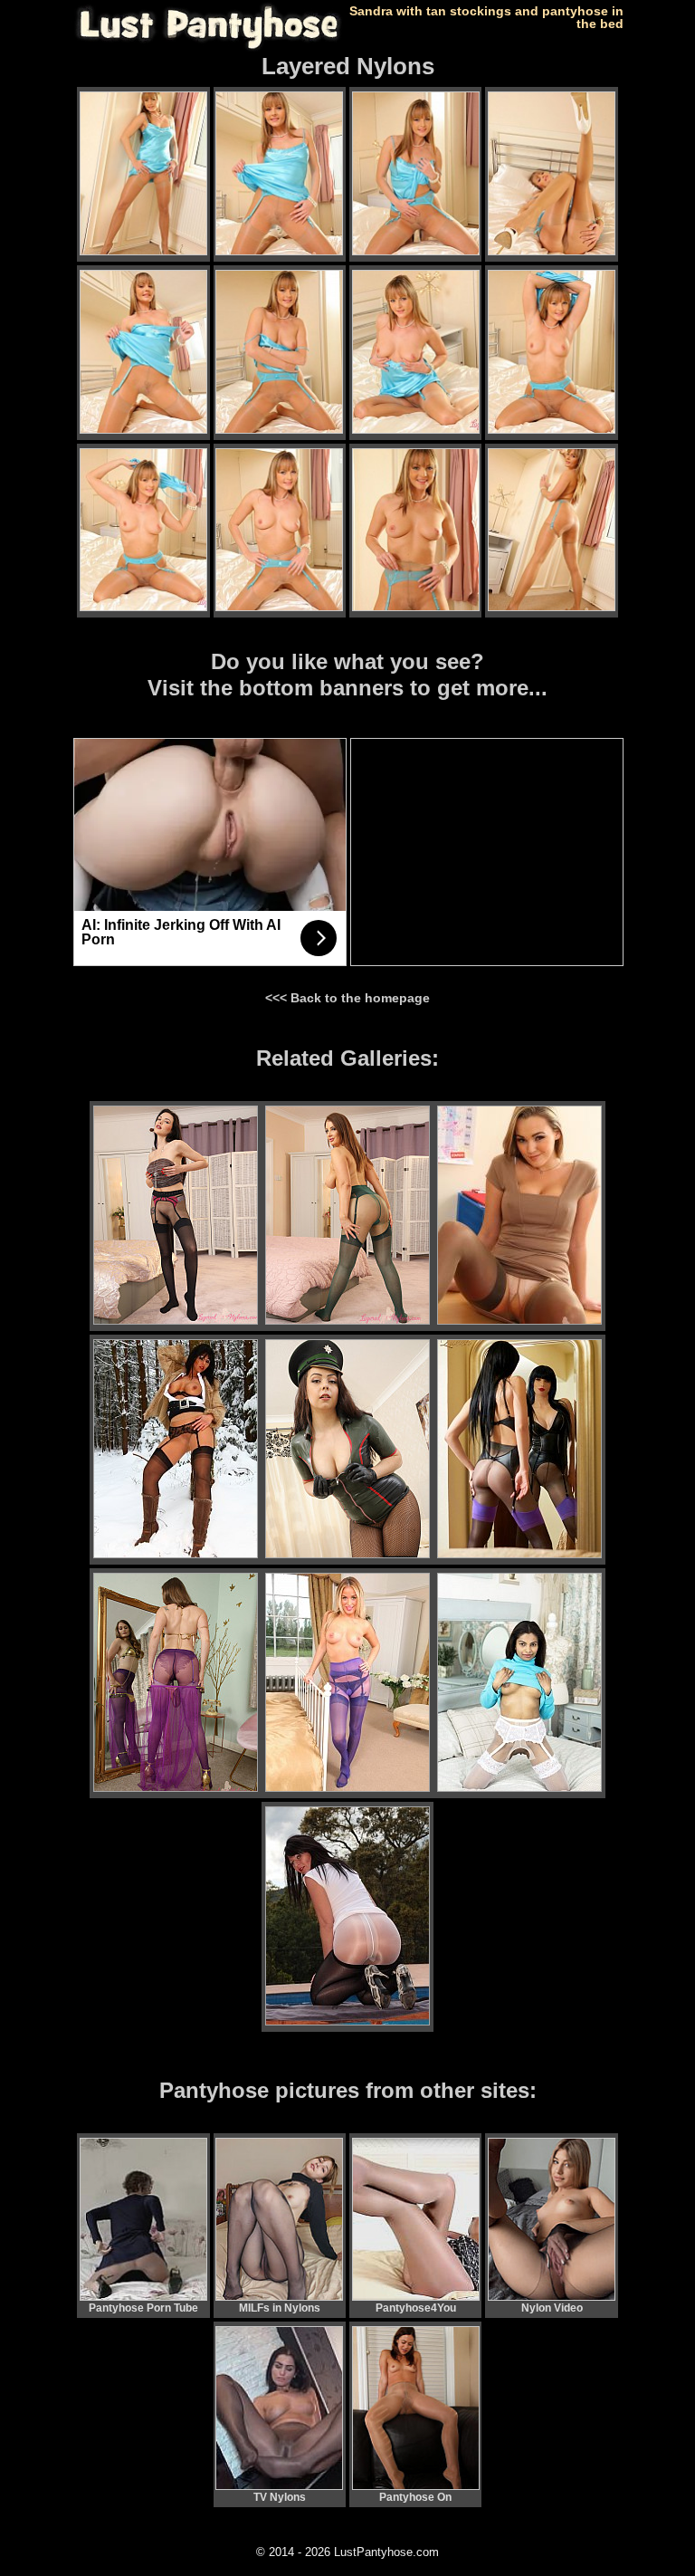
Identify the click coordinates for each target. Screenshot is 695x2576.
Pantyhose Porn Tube (143, 2308)
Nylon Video (552, 2308)
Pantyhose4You (416, 2308)
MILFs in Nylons (280, 2308)
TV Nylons (280, 2497)
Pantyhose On (415, 2497)
